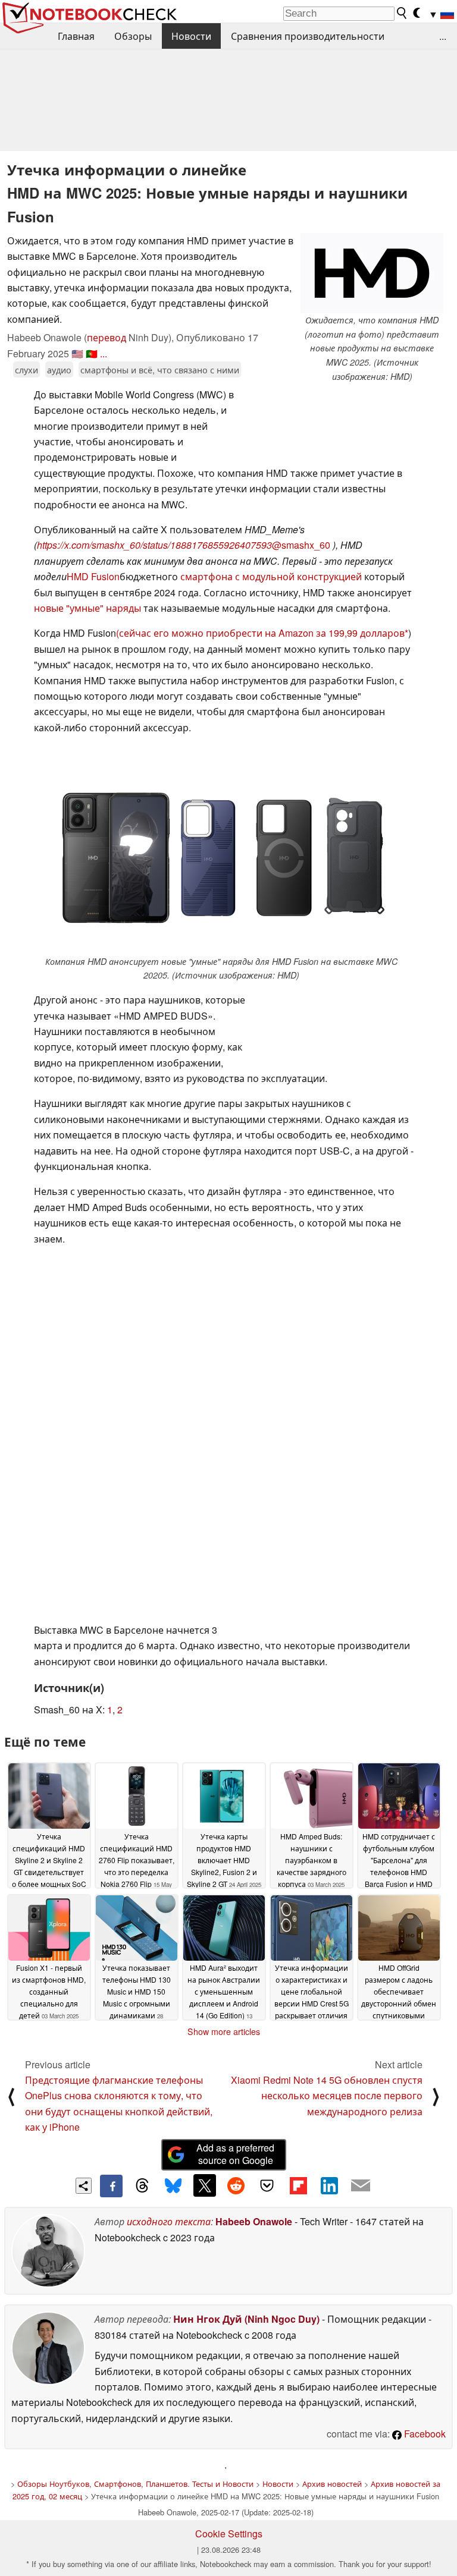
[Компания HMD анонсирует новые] (221, 854)
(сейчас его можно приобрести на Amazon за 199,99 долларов (260, 633)
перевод (107, 337)
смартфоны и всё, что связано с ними (160, 369)
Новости (191, 36)
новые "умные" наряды (87, 608)
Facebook (424, 2434)
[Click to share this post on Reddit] (236, 2185)
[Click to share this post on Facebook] (111, 2186)
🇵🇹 (92, 353)
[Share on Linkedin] (329, 2185)
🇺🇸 (77, 353)
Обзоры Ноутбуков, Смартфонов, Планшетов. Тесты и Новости (135, 2484)
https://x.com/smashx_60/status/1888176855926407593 (154, 545)
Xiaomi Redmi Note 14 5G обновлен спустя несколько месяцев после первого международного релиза (327, 2096)
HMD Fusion (93, 576)
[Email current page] (361, 2186)
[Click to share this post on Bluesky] (173, 2186)
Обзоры (133, 36)
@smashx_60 (302, 545)
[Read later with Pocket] (267, 2185)
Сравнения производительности (308, 36)
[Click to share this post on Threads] (142, 2186)
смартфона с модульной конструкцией (271, 576)
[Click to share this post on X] (205, 2185)
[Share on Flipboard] (298, 2185)
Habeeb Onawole (254, 2221)
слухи (26, 369)
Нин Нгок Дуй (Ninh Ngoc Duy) (246, 2319)
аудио (59, 369)
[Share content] (84, 2186)
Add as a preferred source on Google (235, 2154)
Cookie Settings (229, 2533)
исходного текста (169, 2221)
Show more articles (224, 2031)
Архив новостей (332, 2484)
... (443, 36)
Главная (76, 36)
